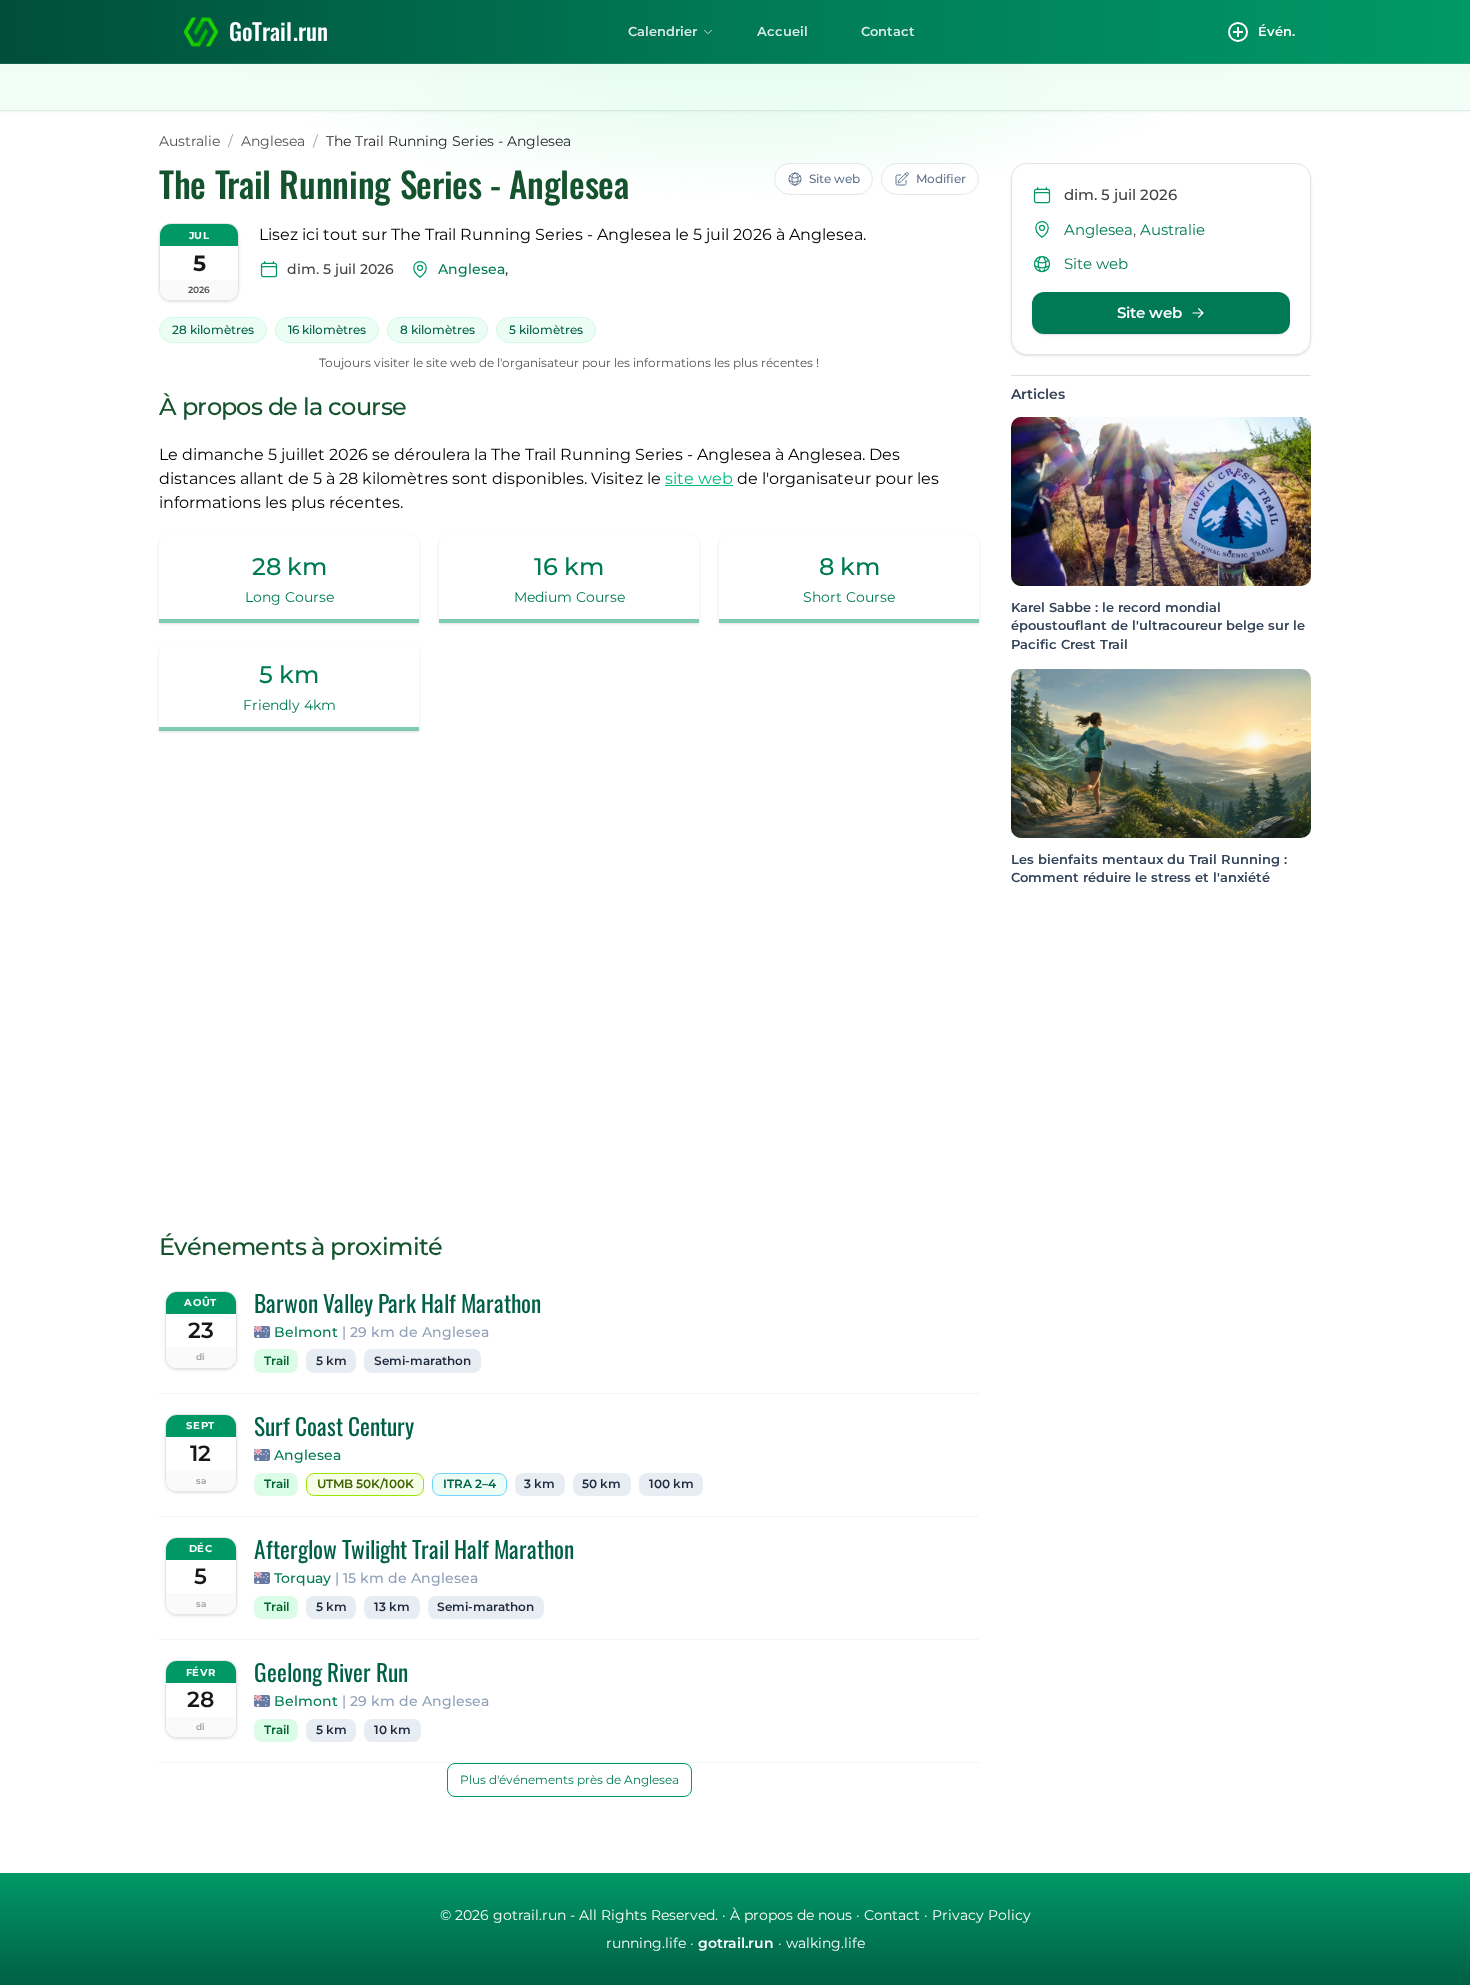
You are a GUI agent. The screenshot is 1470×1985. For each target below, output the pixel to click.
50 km (601, 1484)
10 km (392, 1730)
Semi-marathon (422, 1361)
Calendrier (662, 31)
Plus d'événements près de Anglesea (569, 1779)
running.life (646, 1943)
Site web (1096, 263)
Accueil (782, 31)
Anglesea (273, 141)
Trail (276, 1361)
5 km (331, 1361)
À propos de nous (791, 1915)
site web (699, 478)
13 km (392, 1607)
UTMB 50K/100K (365, 1484)
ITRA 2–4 (469, 1484)
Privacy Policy (981, 1915)
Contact (888, 31)
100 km (671, 1484)
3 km (539, 1484)
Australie (189, 141)
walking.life (825, 1943)
